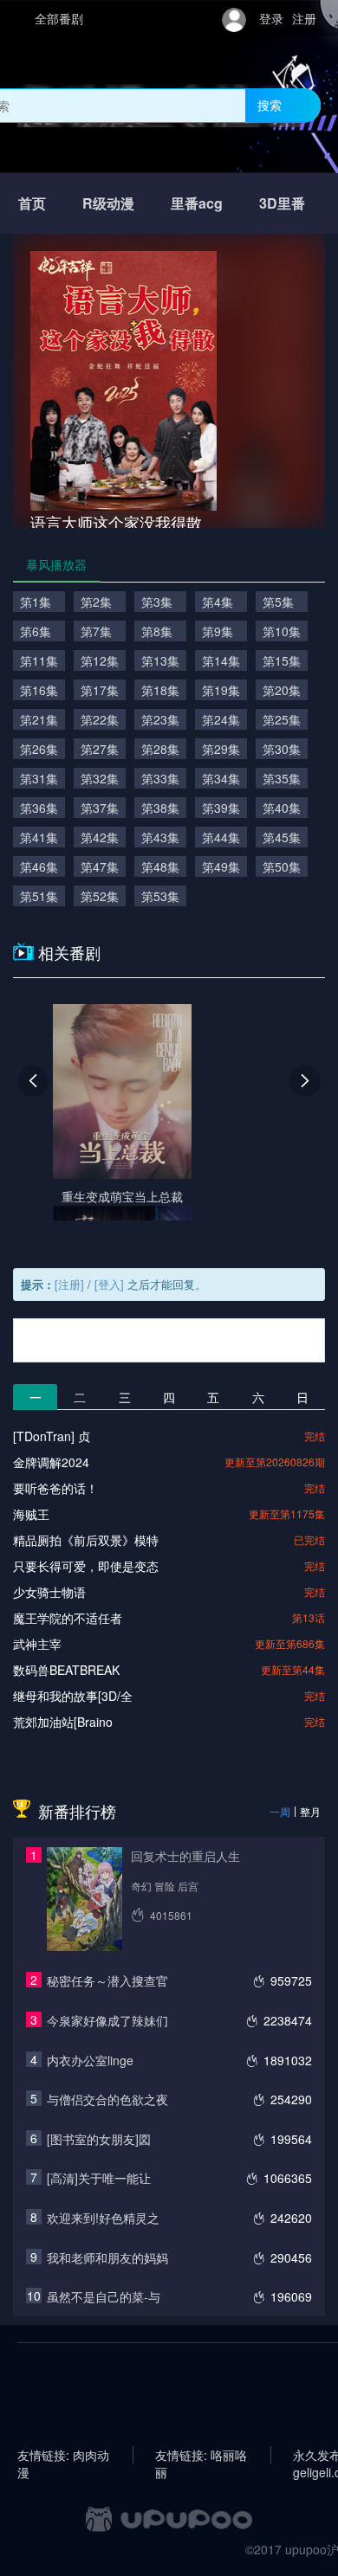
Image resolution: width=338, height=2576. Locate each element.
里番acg (197, 203)
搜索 (270, 105)
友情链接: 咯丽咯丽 (201, 2455)
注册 (304, 18)
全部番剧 (59, 18)
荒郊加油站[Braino (63, 1722)
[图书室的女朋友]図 (99, 2139)
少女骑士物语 (49, 1592)
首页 (32, 203)
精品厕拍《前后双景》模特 (86, 1540)
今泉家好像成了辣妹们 (107, 2020)
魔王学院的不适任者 (68, 1618)
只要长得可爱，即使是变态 (86, 1566)
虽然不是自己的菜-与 (104, 2296)
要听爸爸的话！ (55, 1488)
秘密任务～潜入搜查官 (107, 1980)
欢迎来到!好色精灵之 (103, 2218)
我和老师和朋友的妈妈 (107, 2257)
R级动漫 (108, 203)
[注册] (69, 1284)
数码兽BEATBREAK (66, 1670)
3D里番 (282, 203)
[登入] (109, 1284)
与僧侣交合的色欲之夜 (107, 2099)
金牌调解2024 (51, 1462)
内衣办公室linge (90, 2060)
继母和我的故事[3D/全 (73, 1696)
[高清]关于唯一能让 (99, 2178)
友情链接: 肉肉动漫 (63, 2455)
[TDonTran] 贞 (52, 1436)
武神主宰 (37, 1644)
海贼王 (31, 1514)
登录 (271, 18)
